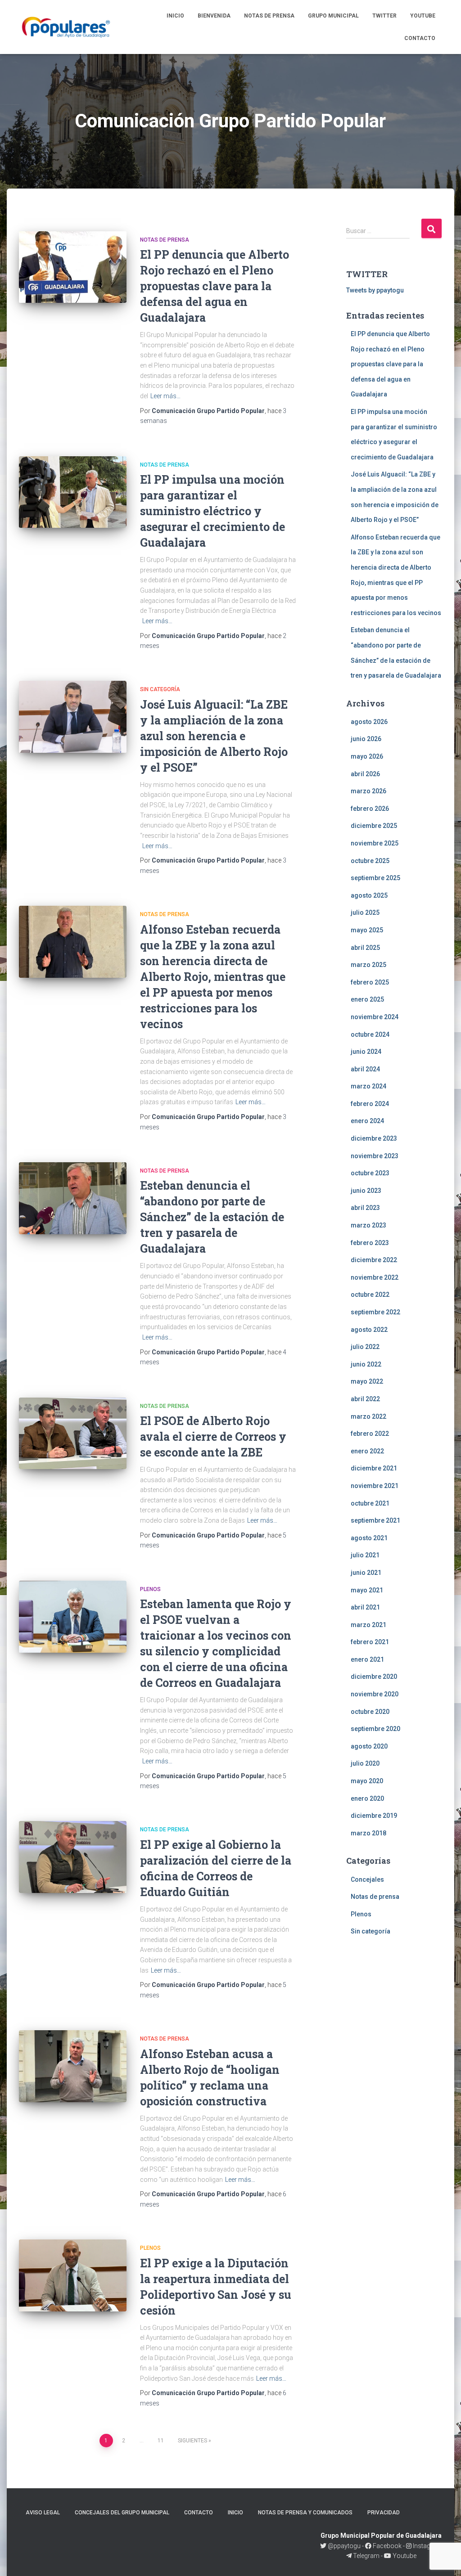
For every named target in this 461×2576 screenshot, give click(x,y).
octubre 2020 (370, 1712)
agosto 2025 (369, 895)
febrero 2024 (370, 1104)
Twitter (384, 16)
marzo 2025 (368, 965)
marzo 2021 (368, 1625)
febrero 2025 (370, 982)
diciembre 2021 (374, 1468)
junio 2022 (366, 1364)
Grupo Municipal (333, 16)
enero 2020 (367, 1798)
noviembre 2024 (375, 1017)
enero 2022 (367, 1451)
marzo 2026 (368, 791)
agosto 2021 (369, 1538)
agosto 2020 (369, 1746)
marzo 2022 (368, 1416)
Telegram (366, 2556)
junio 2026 (366, 739)
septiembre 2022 (375, 1312)
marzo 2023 (368, 1225)
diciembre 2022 (374, 1260)
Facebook (386, 2546)
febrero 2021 (370, 1642)
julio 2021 (365, 1555)
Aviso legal (43, 2513)
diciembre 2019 (374, 1816)
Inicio (175, 16)
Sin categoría (160, 689)
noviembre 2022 (375, 1277)
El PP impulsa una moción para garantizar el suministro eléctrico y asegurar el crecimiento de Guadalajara (212, 511)
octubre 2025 (370, 861)
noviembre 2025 (375, 843)
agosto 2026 (369, 722)
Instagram (427, 2546)
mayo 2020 (367, 1781)
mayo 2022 (367, 1381)
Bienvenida (214, 16)
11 (161, 2441)
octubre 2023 (370, 1173)
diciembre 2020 (374, 1677)
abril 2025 (365, 948)
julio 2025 (365, 913)
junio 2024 (366, 1052)
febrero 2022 (370, 1434)
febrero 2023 (370, 1243)
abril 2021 (365, 1607)
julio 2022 (365, 1347)
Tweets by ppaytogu (375, 290)
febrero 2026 (370, 809)
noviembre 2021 (375, 1486)
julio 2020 (365, 1763)
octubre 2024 (370, 1034)
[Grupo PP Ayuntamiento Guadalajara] (67, 27)
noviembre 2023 (375, 1156)
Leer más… (165, 396)
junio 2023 (366, 1191)
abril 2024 (365, 1069)
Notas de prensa (269, 16)
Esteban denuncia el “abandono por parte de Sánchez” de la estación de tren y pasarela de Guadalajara (212, 1217)
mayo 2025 (367, 930)
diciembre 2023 (374, 1138)
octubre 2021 (370, 1503)
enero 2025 (367, 999)
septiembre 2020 (375, 1729)
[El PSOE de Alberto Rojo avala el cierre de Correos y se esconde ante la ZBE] (73, 1434)
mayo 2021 (367, 1590)
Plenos (150, 1589)
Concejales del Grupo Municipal (122, 2513)
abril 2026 (365, 774)
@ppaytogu (344, 2546)
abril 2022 (365, 1399)
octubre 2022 (370, 1295)
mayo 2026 (367, 756)
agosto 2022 (369, 1330)
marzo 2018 (368, 1833)
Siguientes (192, 2441)
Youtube (423, 16)
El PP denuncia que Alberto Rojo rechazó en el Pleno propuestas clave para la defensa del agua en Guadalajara (215, 286)
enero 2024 (367, 1121)
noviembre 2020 (375, 1694)
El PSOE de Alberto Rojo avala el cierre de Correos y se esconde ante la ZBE (213, 1436)
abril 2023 (365, 1208)
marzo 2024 (368, 1086)
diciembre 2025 (374, 826)
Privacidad (384, 2513)
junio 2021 (366, 1573)
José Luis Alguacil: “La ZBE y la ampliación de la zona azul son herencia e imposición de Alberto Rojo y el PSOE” (214, 736)
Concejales (367, 1879)
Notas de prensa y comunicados (305, 2513)
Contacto (420, 38)
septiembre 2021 (375, 1520)
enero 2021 (367, 1659)
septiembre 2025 (375, 878)
